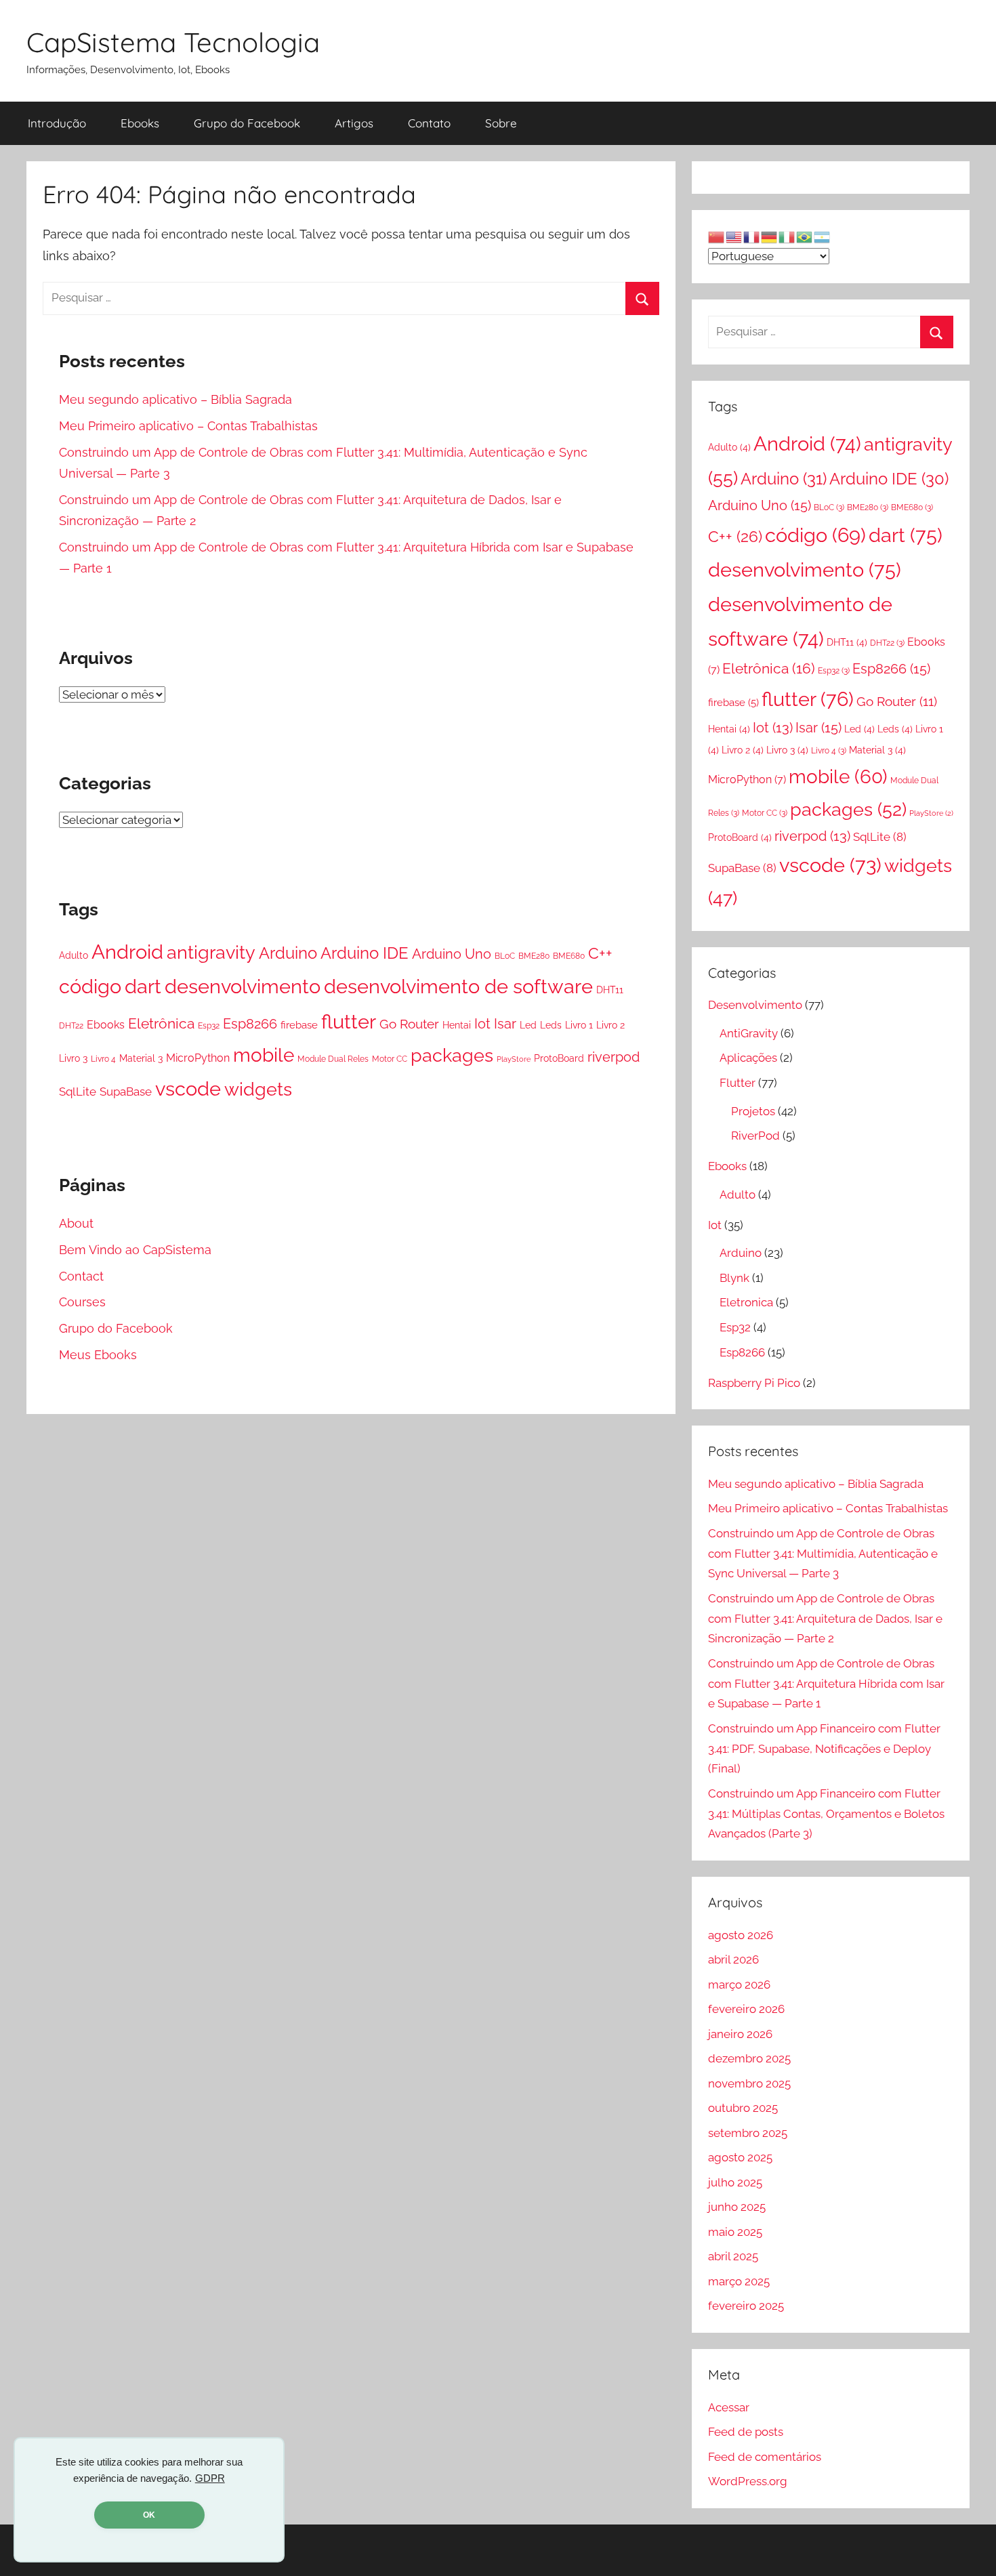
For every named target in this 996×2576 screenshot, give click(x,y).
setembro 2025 (748, 2133)
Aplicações (748, 1058)
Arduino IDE (365, 953)
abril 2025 (733, 2256)
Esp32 (209, 1025)
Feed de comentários (765, 2457)
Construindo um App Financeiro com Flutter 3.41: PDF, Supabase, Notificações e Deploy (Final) (824, 1749)
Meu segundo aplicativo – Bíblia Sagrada (175, 399)
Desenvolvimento (755, 1005)
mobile (264, 1055)
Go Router (409, 1024)
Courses (82, 1302)
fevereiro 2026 (746, 2009)
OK (149, 2515)
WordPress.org (748, 2481)
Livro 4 (103, 1059)
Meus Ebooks (98, 1355)
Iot (482, 1024)
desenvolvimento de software (458, 986)
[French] (752, 236)
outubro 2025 (743, 2108)
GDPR (210, 2478)
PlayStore (514, 1059)
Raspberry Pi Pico (754, 1383)
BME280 (534, 956)
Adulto (74, 955)
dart (143, 986)
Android (127, 952)
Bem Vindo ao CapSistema (135, 1250)
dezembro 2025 (749, 2058)
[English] (734, 236)
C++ (600, 953)
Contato (429, 123)
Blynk (734, 1278)
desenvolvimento (243, 986)
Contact (81, 1276)
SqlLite (78, 1092)
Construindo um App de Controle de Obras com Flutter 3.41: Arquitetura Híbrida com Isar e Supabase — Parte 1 (826, 1684)
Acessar (729, 2407)
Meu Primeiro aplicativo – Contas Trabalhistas (188, 426)
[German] (770, 236)
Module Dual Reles (333, 1059)
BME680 (569, 956)
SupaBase (126, 1092)
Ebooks (140, 123)
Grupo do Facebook (247, 123)
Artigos (354, 123)
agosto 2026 (741, 1935)
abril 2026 (733, 1959)
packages (452, 1055)
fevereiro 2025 (746, 2306)
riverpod (614, 1057)
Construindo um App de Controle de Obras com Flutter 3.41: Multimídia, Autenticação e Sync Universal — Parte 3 (823, 1554)
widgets (258, 1089)
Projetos (753, 1111)
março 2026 (739, 1985)
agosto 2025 (740, 2157)
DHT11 (610, 990)
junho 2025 (737, 2207)
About (76, 1223)
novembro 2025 (749, 2083)
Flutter (738, 1083)
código (90, 986)
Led (528, 1025)
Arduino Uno (452, 954)
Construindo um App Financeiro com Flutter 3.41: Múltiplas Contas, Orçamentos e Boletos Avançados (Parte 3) (826, 1814)
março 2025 (739, 2281)
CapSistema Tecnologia (173, 42)
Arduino (288, 953)
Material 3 (141, 1058)
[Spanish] (823, 236)
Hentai (457, 1025)
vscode (188, 1089)
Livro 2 (610, 1025)
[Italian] (787, 236)
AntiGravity (749, 1033)
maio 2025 (735, 2232)
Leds (551, 1025)
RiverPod (755, 1136)
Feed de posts (746, 2432)
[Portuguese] (805, 236)
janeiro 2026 (740, 2034)
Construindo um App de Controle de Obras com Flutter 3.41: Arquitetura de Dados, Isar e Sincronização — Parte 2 (825, 1619)
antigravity (211, 952)
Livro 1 (579, 1025)
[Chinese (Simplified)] (717, 236)
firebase (299, 1025)
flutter (349, 1021)
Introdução (57, 123)
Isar (505, 1024)
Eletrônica (161, 1024)
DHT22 (71, 1025)
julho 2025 (735, 2182)
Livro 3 (73, 1058)
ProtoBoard (559, 1058)
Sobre (501, 123)
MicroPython (198, 1058)
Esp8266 (250, 1024)
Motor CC (390, 1059)
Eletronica (746, 1302)
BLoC (505, 956)
